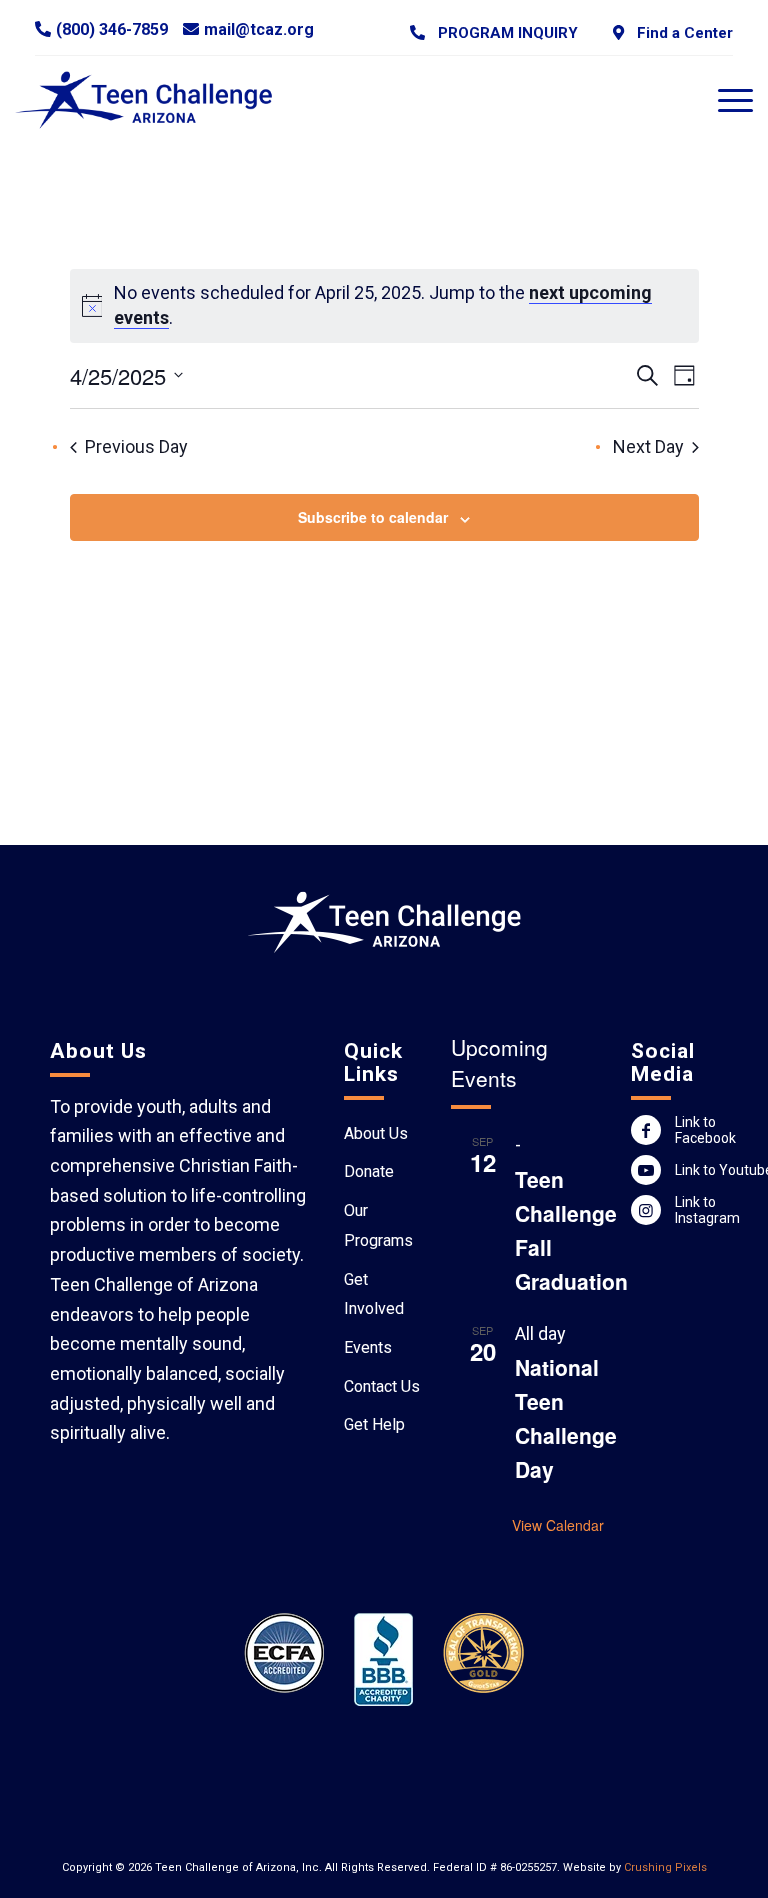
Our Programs (378, 1225)
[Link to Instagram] (646, 1210)
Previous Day (136, 446)
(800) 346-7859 (112, 29)
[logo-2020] (155, 100)
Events (368, 1347)
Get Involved (374, 1294)
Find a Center (681, 33)
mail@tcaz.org (259, 29)
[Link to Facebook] (646, 1130)
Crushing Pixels (665, 1867)
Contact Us (382, 1386)
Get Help (374, 1424)
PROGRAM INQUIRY (504, 33)
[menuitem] (494, 32)
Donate (369, 1171)
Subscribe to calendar (373, 517)
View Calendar (558, 1525)
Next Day (648, 446)
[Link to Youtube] (646, 1170)
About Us (376, 1133)
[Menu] (725, 100)
